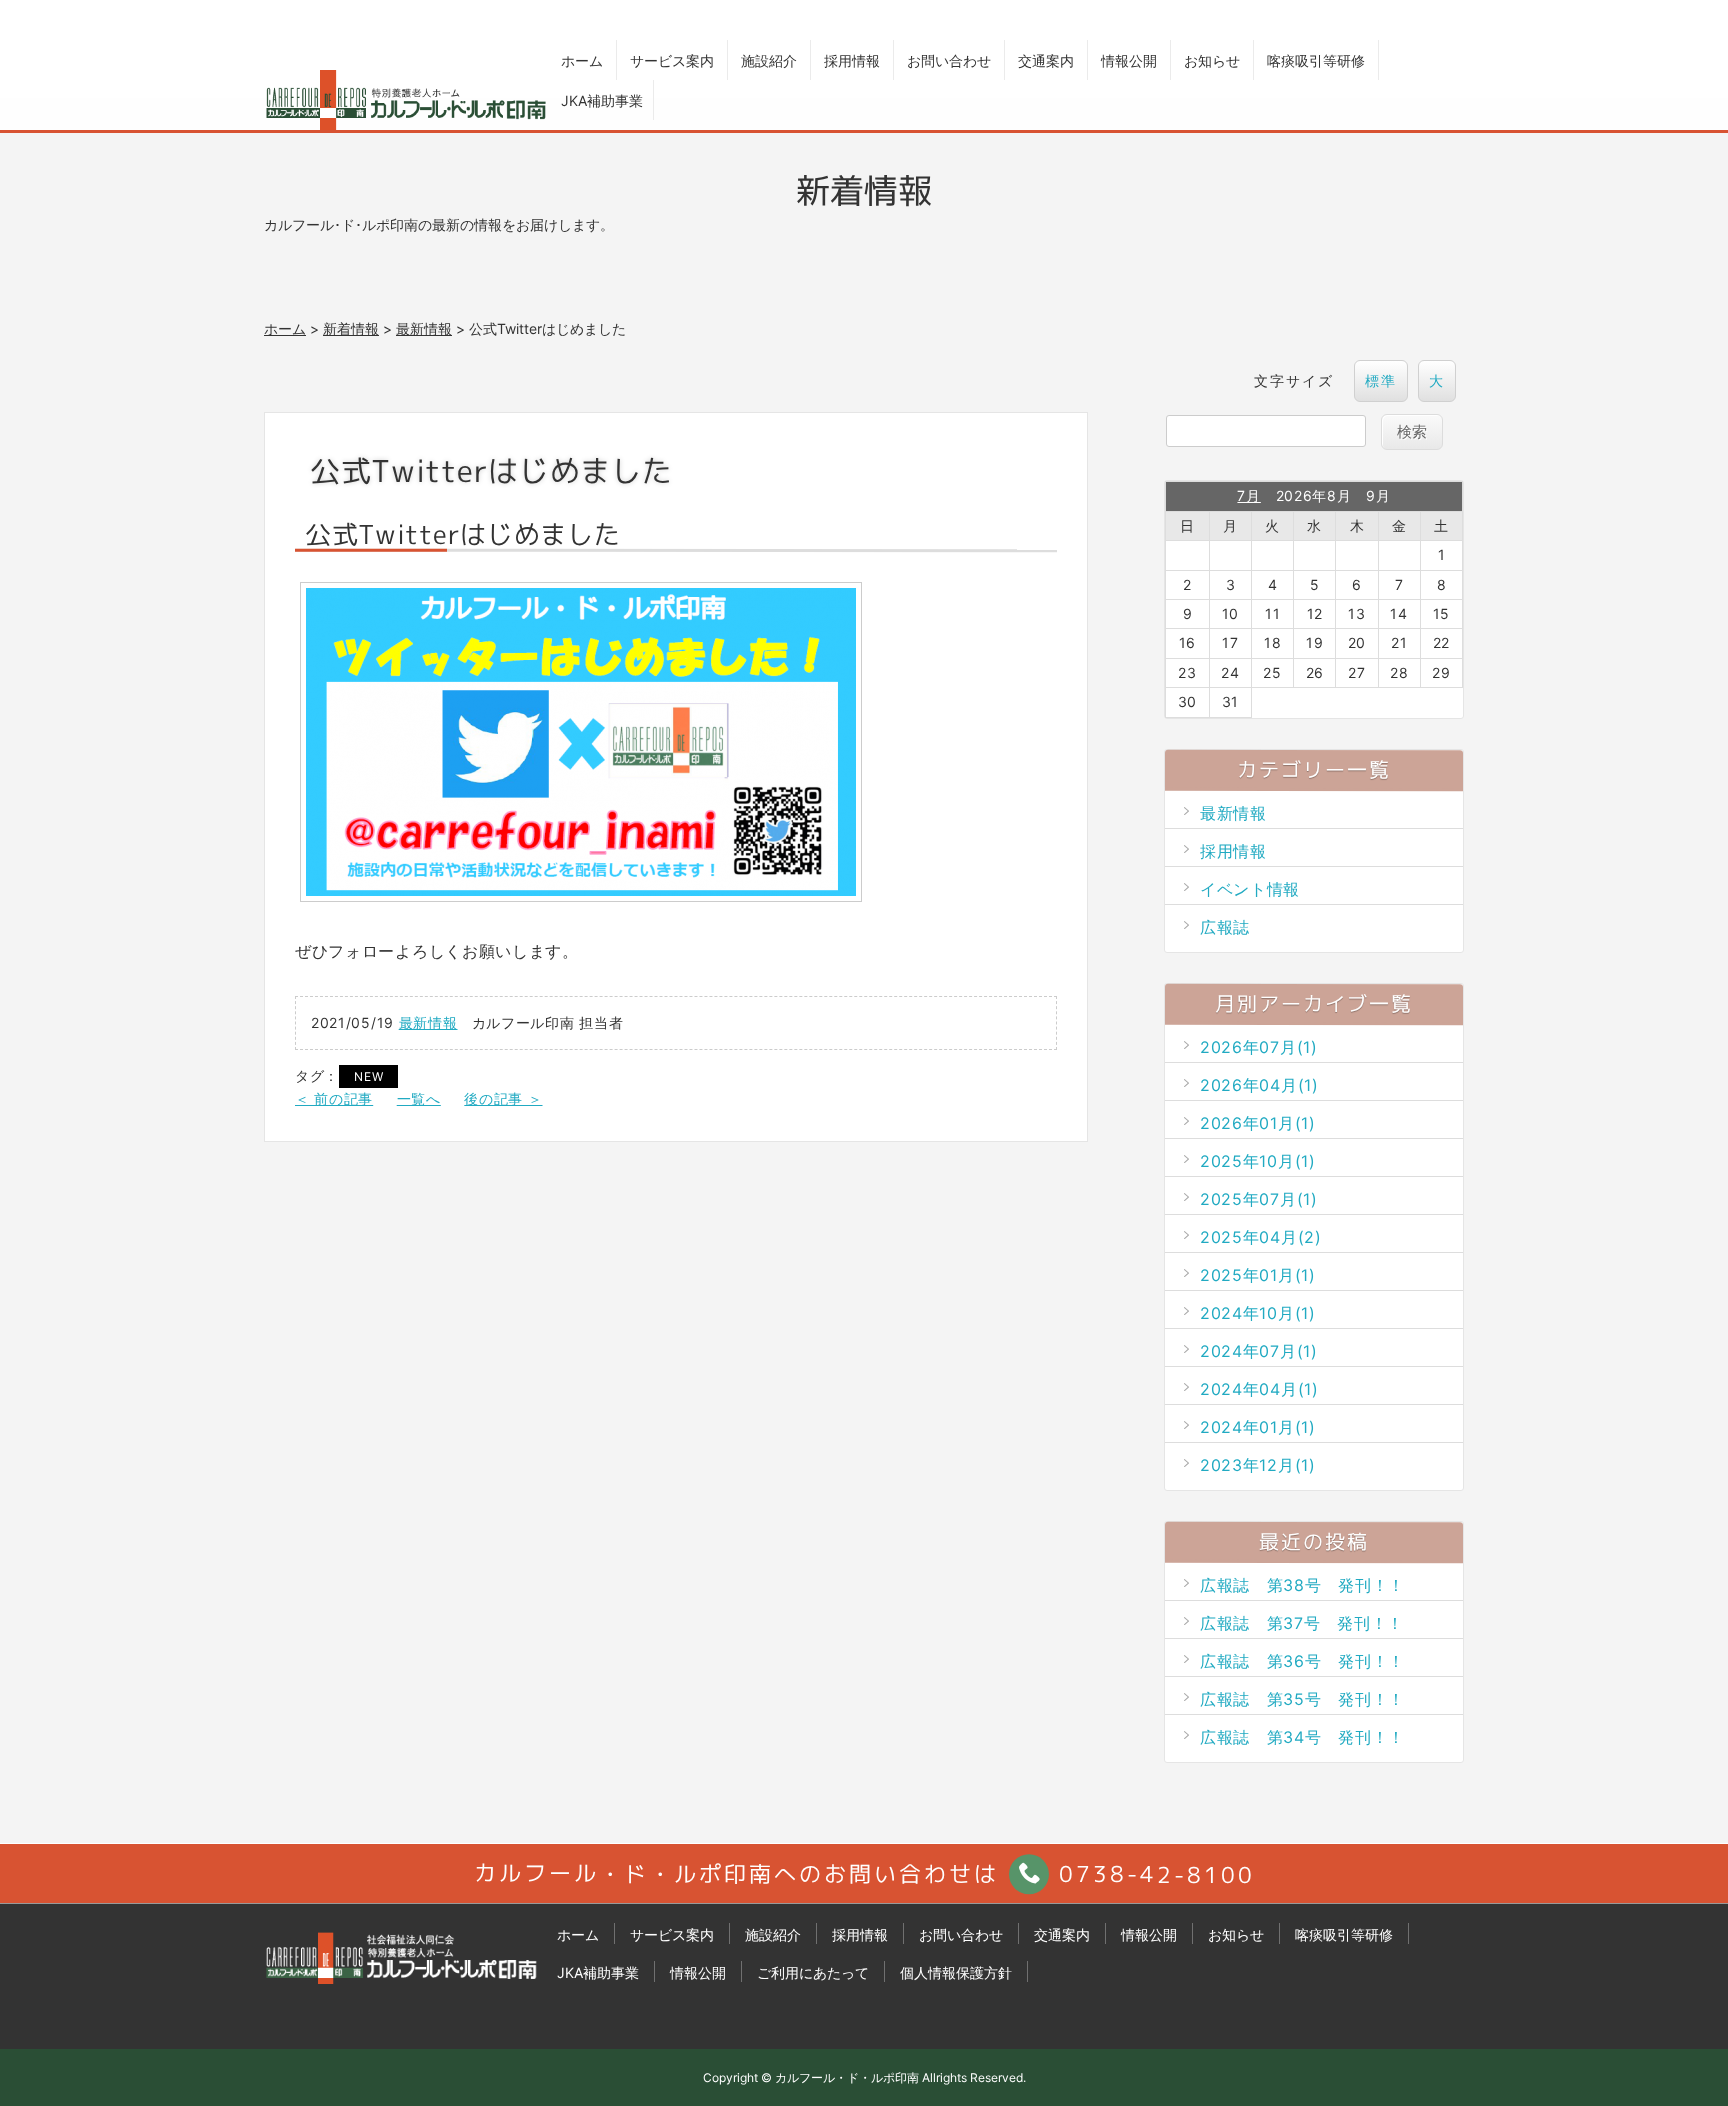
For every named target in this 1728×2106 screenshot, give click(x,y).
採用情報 (852, 60)
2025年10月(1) (1258, 1161)
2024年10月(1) (1258, 1313)
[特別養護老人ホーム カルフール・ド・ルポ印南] (406, 100)
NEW (368, 1076)
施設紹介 (769, 60)
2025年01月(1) (1258, 1275)
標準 (1381, 380)
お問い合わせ (949, 60)
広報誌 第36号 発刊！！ (1302, 1661)
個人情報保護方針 (956, 1972)
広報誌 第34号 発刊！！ (1302, 1737)
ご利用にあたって (813, 1972)
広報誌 (1225, 927)
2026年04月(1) (1259, 1085)
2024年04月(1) (1259, 1389)
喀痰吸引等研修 (1316, 60)
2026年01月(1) (1258, 1123)
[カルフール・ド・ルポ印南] (403, 1972)
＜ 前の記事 (334, 1098)
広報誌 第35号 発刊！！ (1302, 1699)
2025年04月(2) (1261, 1237)
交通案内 (1046, 60)
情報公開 (1129, 60)
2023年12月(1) (1258, 1465)
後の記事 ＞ (503, 1098)
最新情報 (424, 328)
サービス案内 (672, 60)
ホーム (582, 60)
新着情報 (351, 328)
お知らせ (1212, 60)
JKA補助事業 (602, 100)
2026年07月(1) (1259, 1047)
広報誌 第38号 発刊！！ (1302, 1585)
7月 (1248, 495)
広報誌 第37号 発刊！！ (1302, 1623)
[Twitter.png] (581, 892)
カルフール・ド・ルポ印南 (847, 2077)
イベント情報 (1250, 889)
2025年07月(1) (1259, 1199)
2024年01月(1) (1258, 1427)
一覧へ (419, 1098)
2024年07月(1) (1259, 1351)
